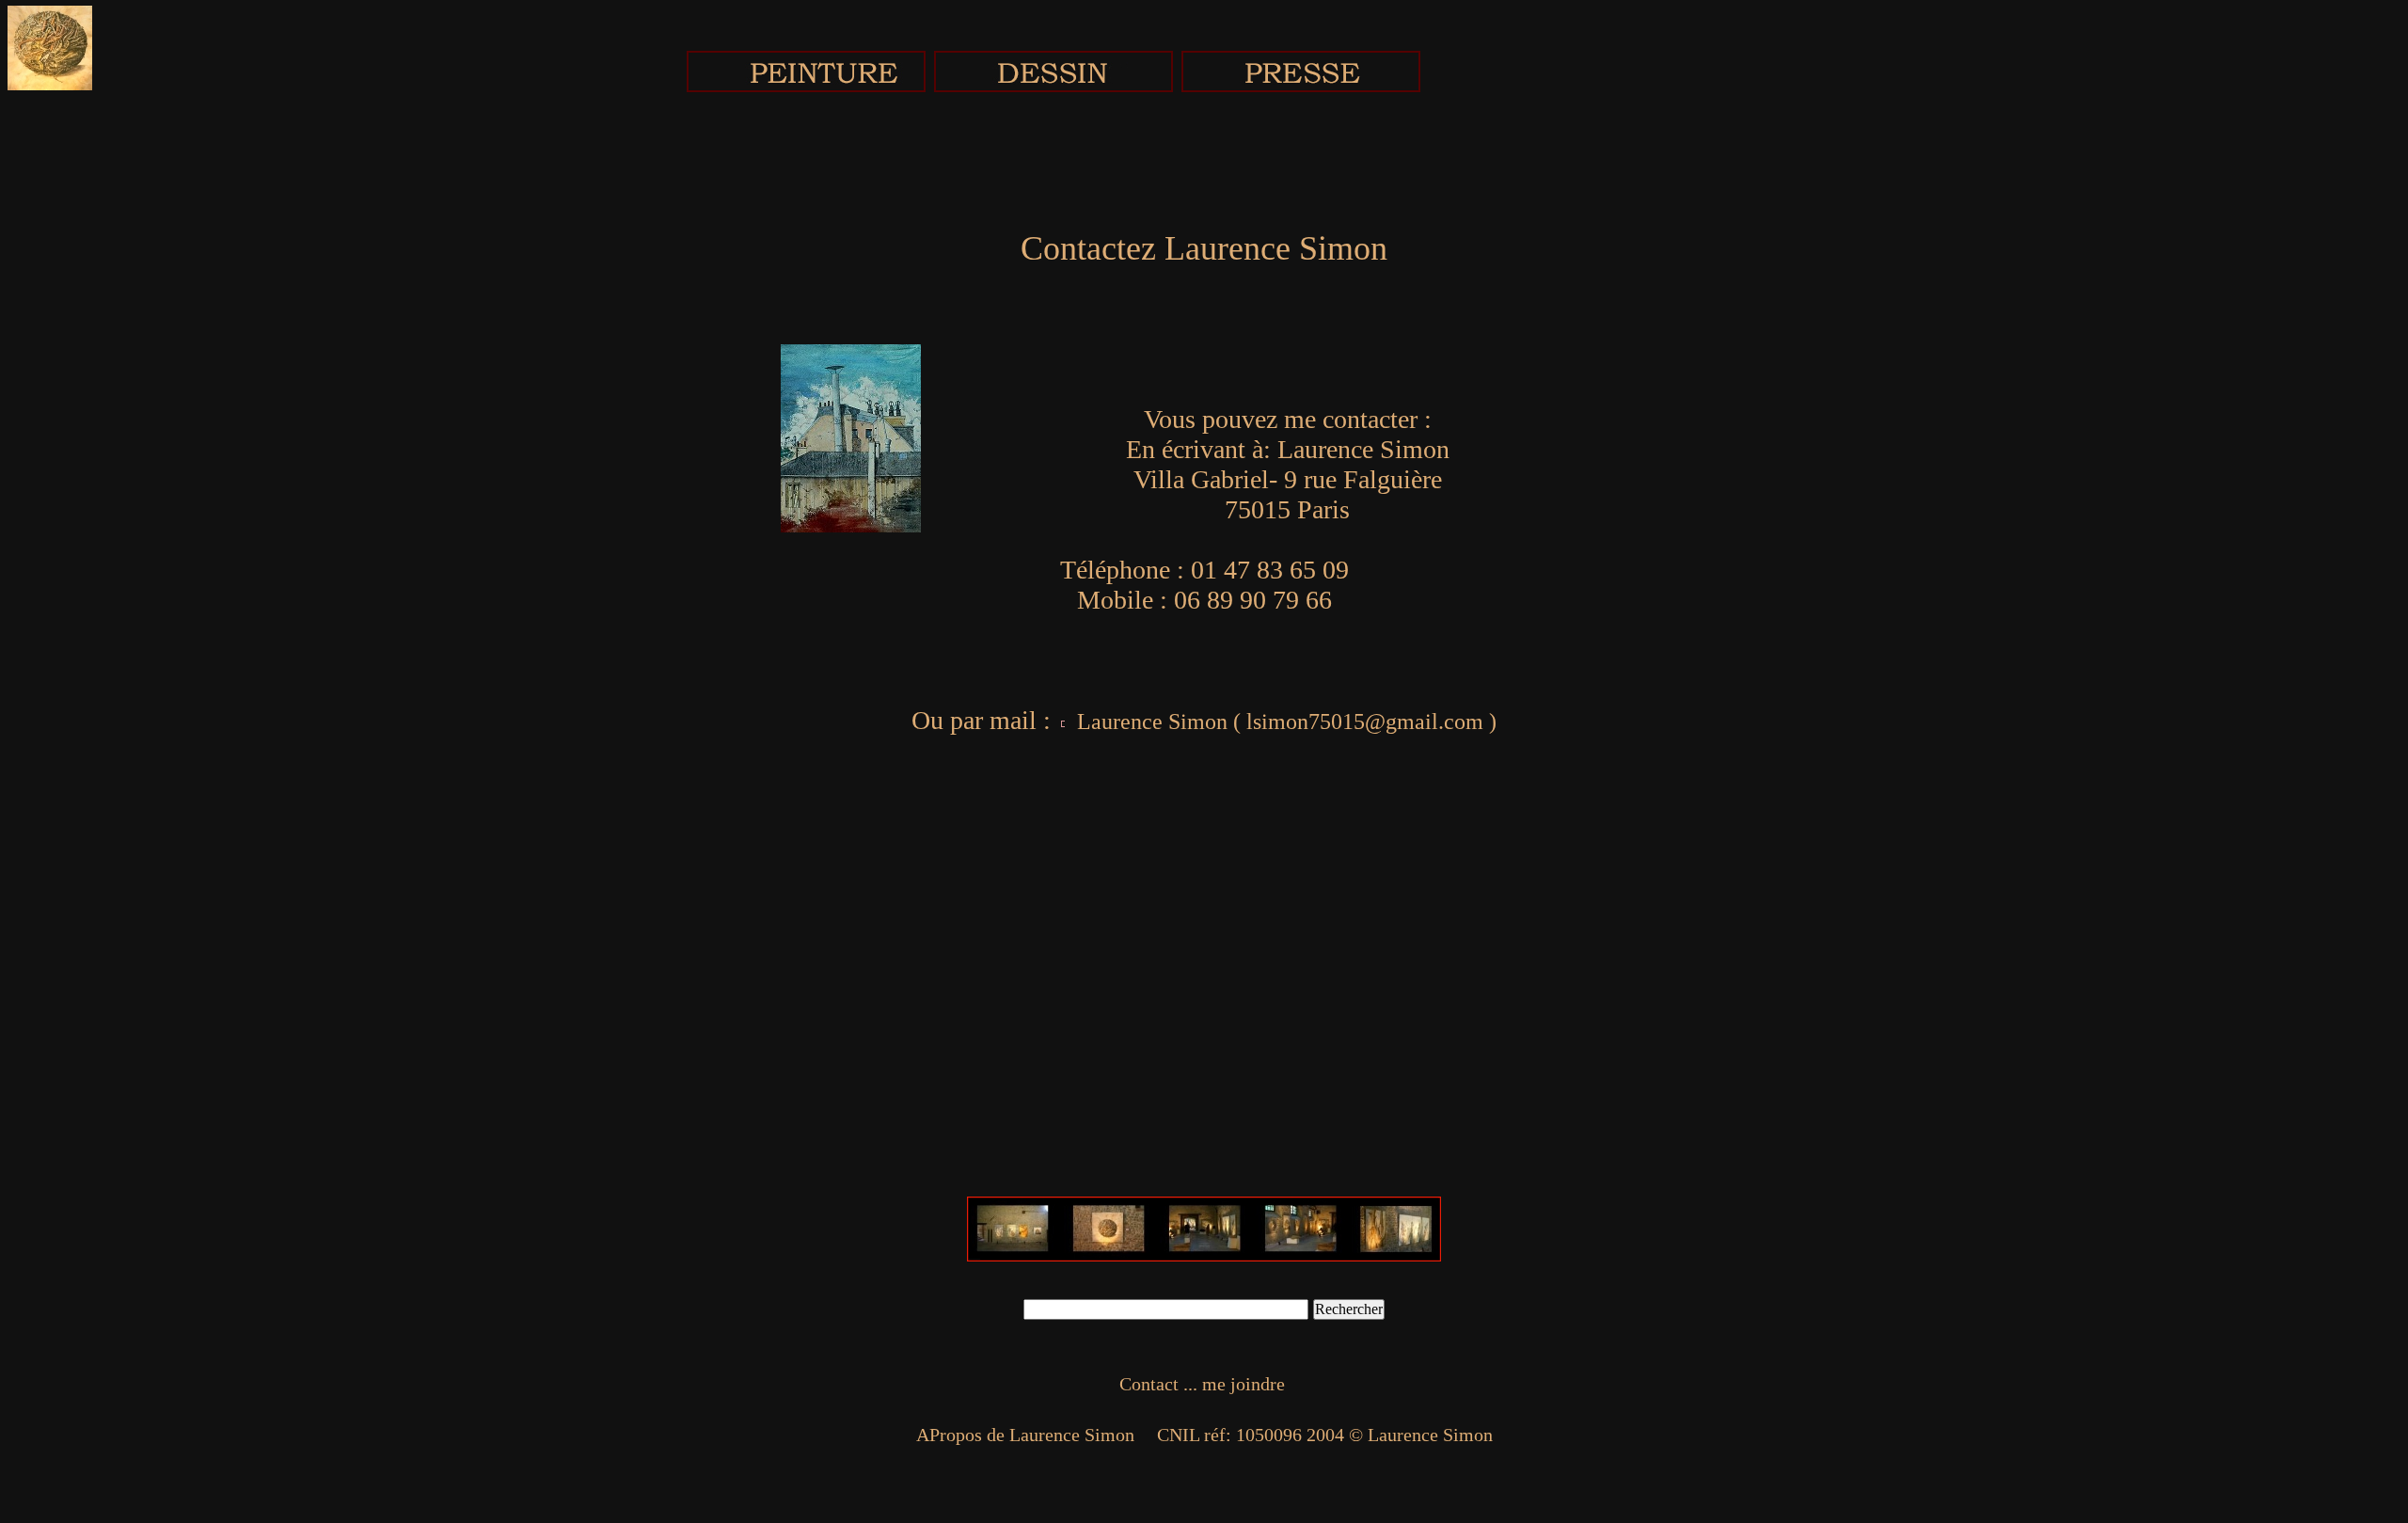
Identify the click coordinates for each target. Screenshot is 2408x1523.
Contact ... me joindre (1204, 1384)
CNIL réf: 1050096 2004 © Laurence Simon (1323, 1435)
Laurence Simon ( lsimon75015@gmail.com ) (1284, 722)
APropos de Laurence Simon (1025, 1435)
